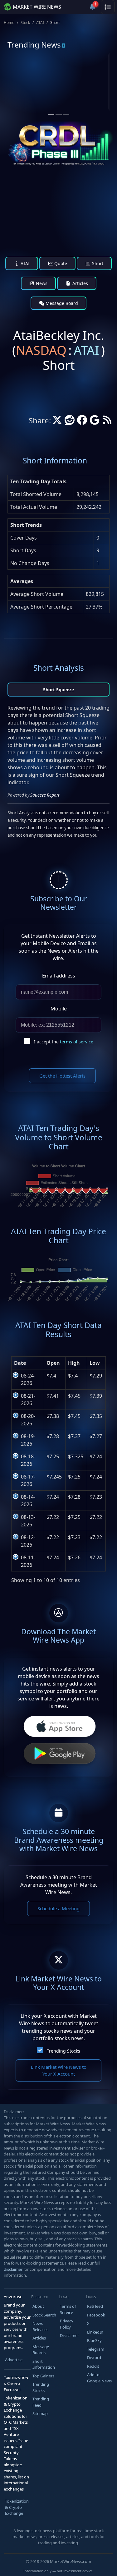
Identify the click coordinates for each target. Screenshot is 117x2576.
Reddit (93, 2366)
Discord (94, 2357)
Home (9, 23)
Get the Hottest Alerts (62, 1076)
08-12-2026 (28, 1541)
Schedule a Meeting (58, 1908)
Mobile (59, 1009)
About (38, 2306)
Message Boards (41, 2350)
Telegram (96, 2349)
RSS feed (95, 2306)
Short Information (44, 2364)
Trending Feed (41, 2402)
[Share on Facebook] (82, 422)
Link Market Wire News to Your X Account (59, 2070)
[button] (78, 7)
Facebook (96, 2315)
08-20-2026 (28, 1420)
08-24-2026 (28, 1379)
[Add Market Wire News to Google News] (95, 422)
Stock (25, 23)
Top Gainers (43, 2376)
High (74, 1363)
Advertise (14, 2360)
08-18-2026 (28, 1460)
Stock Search (44, 2315)
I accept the (64, 1042)
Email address (59, 976)
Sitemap (40, 2413)
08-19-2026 (28, 1440)
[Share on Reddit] (70, 422)
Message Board (61, 303)
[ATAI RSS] (107, 422)
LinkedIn (95, 2332)
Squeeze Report (45, 795)
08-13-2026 (28, 1521)
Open (53, 1363)
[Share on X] (57, 422)
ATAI (40, 23)
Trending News (34, 45)
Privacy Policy (67, 2324)
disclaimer (13, 2269)
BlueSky (94, 2340)
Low (95, 1363)
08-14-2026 (28, 1501)
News (41, 283)
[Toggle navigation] (108, 7)
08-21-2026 (28, 1400)
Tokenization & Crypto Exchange (17, 2507)
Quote (60, 263)
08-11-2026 (28, 1561)
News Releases (40, 2326)
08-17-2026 (28, 1480)
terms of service (77, 1042)
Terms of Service (68, 2309)
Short (97, 263)
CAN (86, 77)
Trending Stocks (63, 2051)
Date (20, 1363)
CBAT (32, 77)
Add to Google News (99, 2378)
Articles (80, 283)
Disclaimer (69, 2335)
